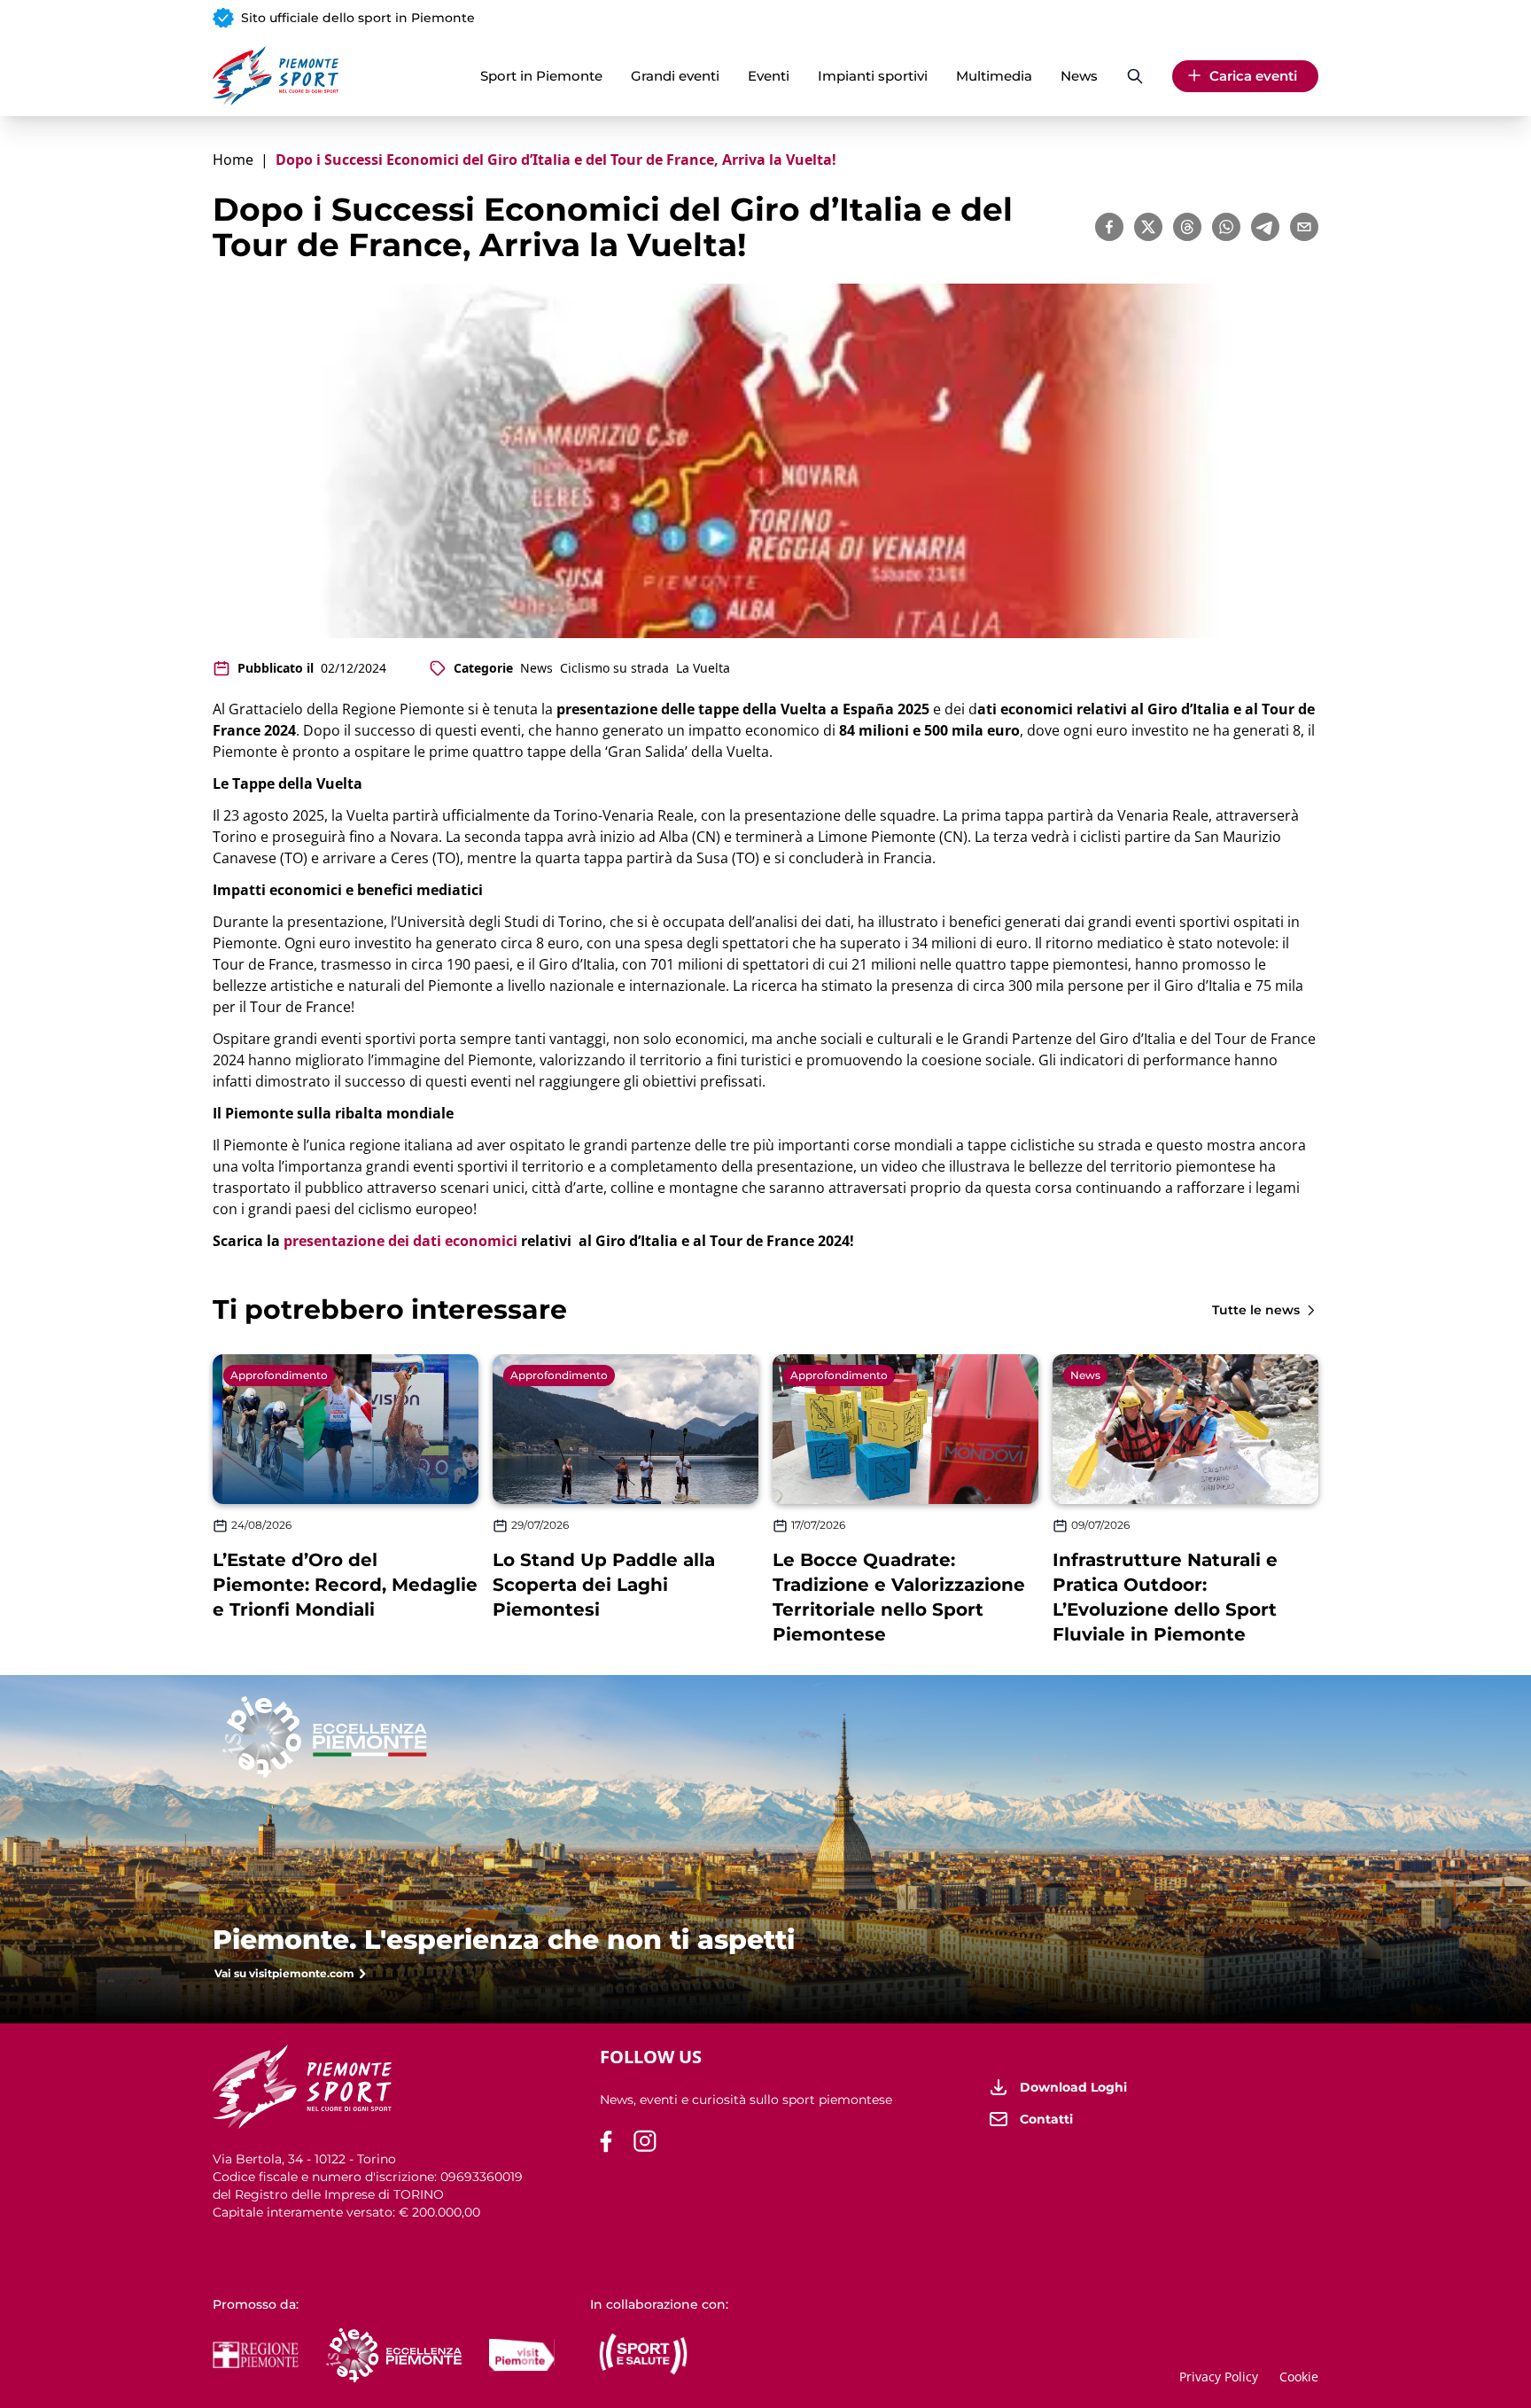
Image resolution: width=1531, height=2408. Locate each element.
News (1079, 76)
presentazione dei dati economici (400, 1241)
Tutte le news (1256, 1310)
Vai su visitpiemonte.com (284, 1973)
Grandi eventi (675, 76)
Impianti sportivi (873, 76)
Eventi (769, 76)
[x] (1148, 227)
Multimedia (994, 76)
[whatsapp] (1226, 227)
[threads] (1187, 227)
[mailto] (1304, 227)
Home (233, 160)
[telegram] (1265, 227)
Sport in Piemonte (541, 76)
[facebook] (1109, 227)
